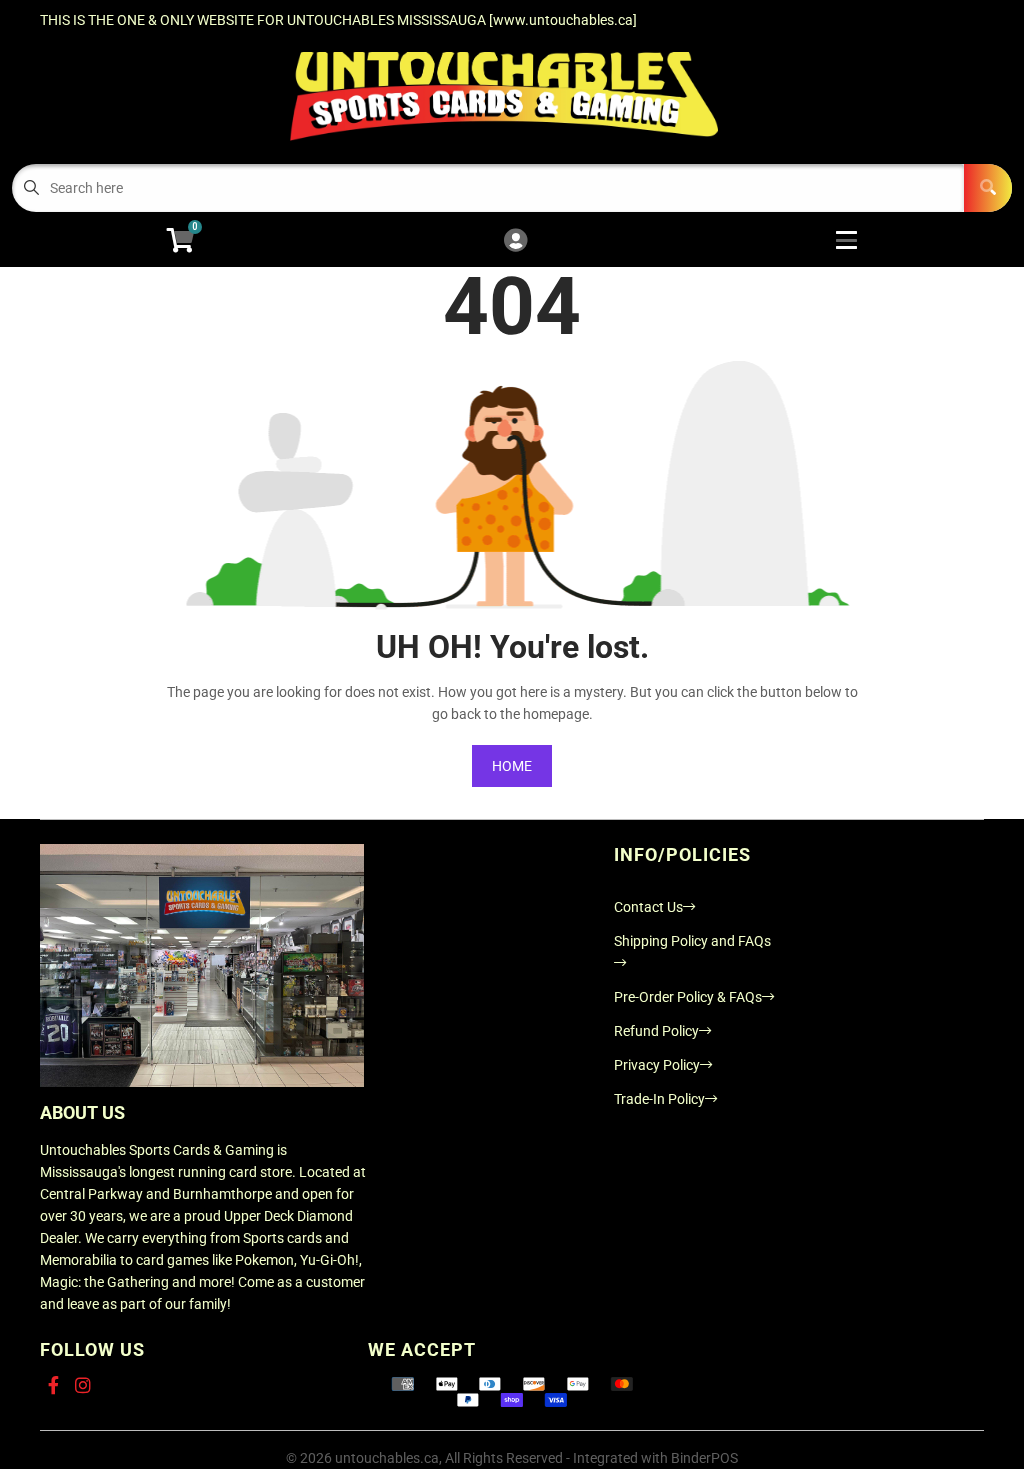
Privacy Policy (657, 1065)
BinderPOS (704, 1458)
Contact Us (648, 907)
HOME (512, 766)
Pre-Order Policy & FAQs (688, 997)
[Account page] (515, 241)
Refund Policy (656, 1031)
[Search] (988, 188)
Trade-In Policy (659, 1099)
